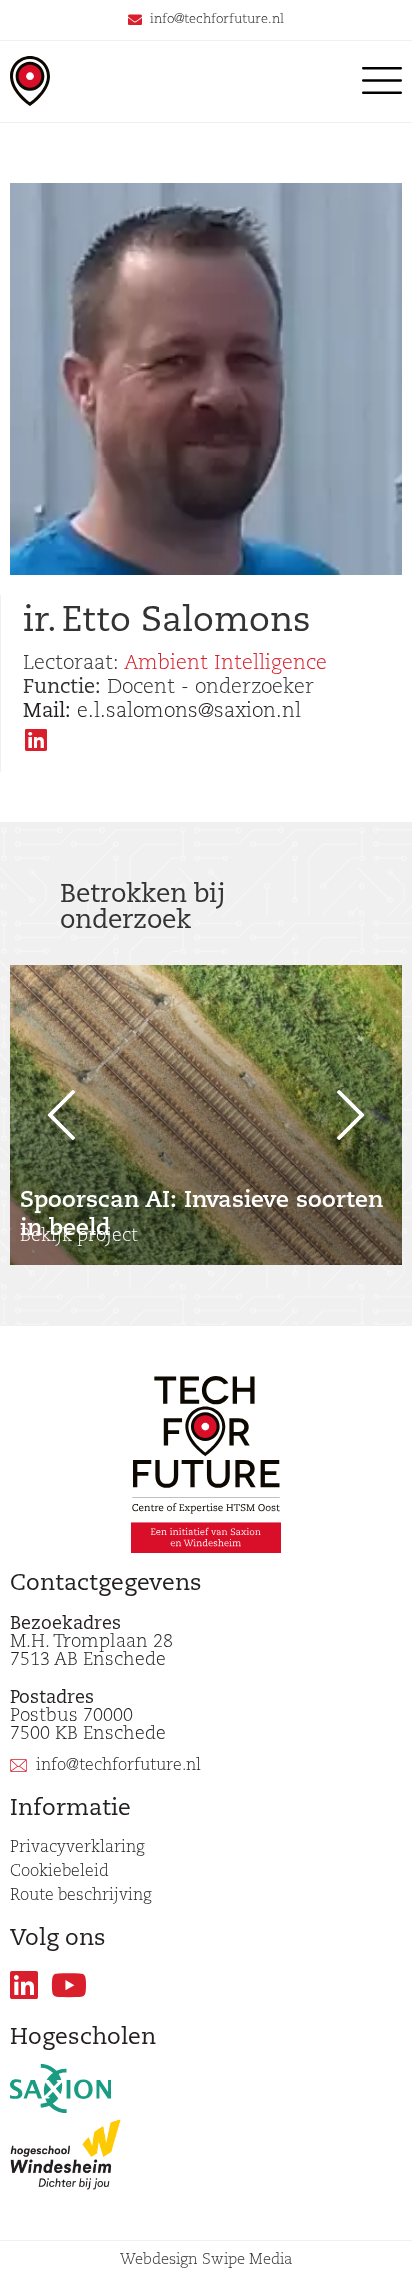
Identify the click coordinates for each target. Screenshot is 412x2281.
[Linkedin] (24, 1985)
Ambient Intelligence (225, 664)
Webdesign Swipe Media (206, 2260)
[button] (50, 1115)
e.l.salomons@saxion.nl (162, 712)
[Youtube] (69, 1985)
